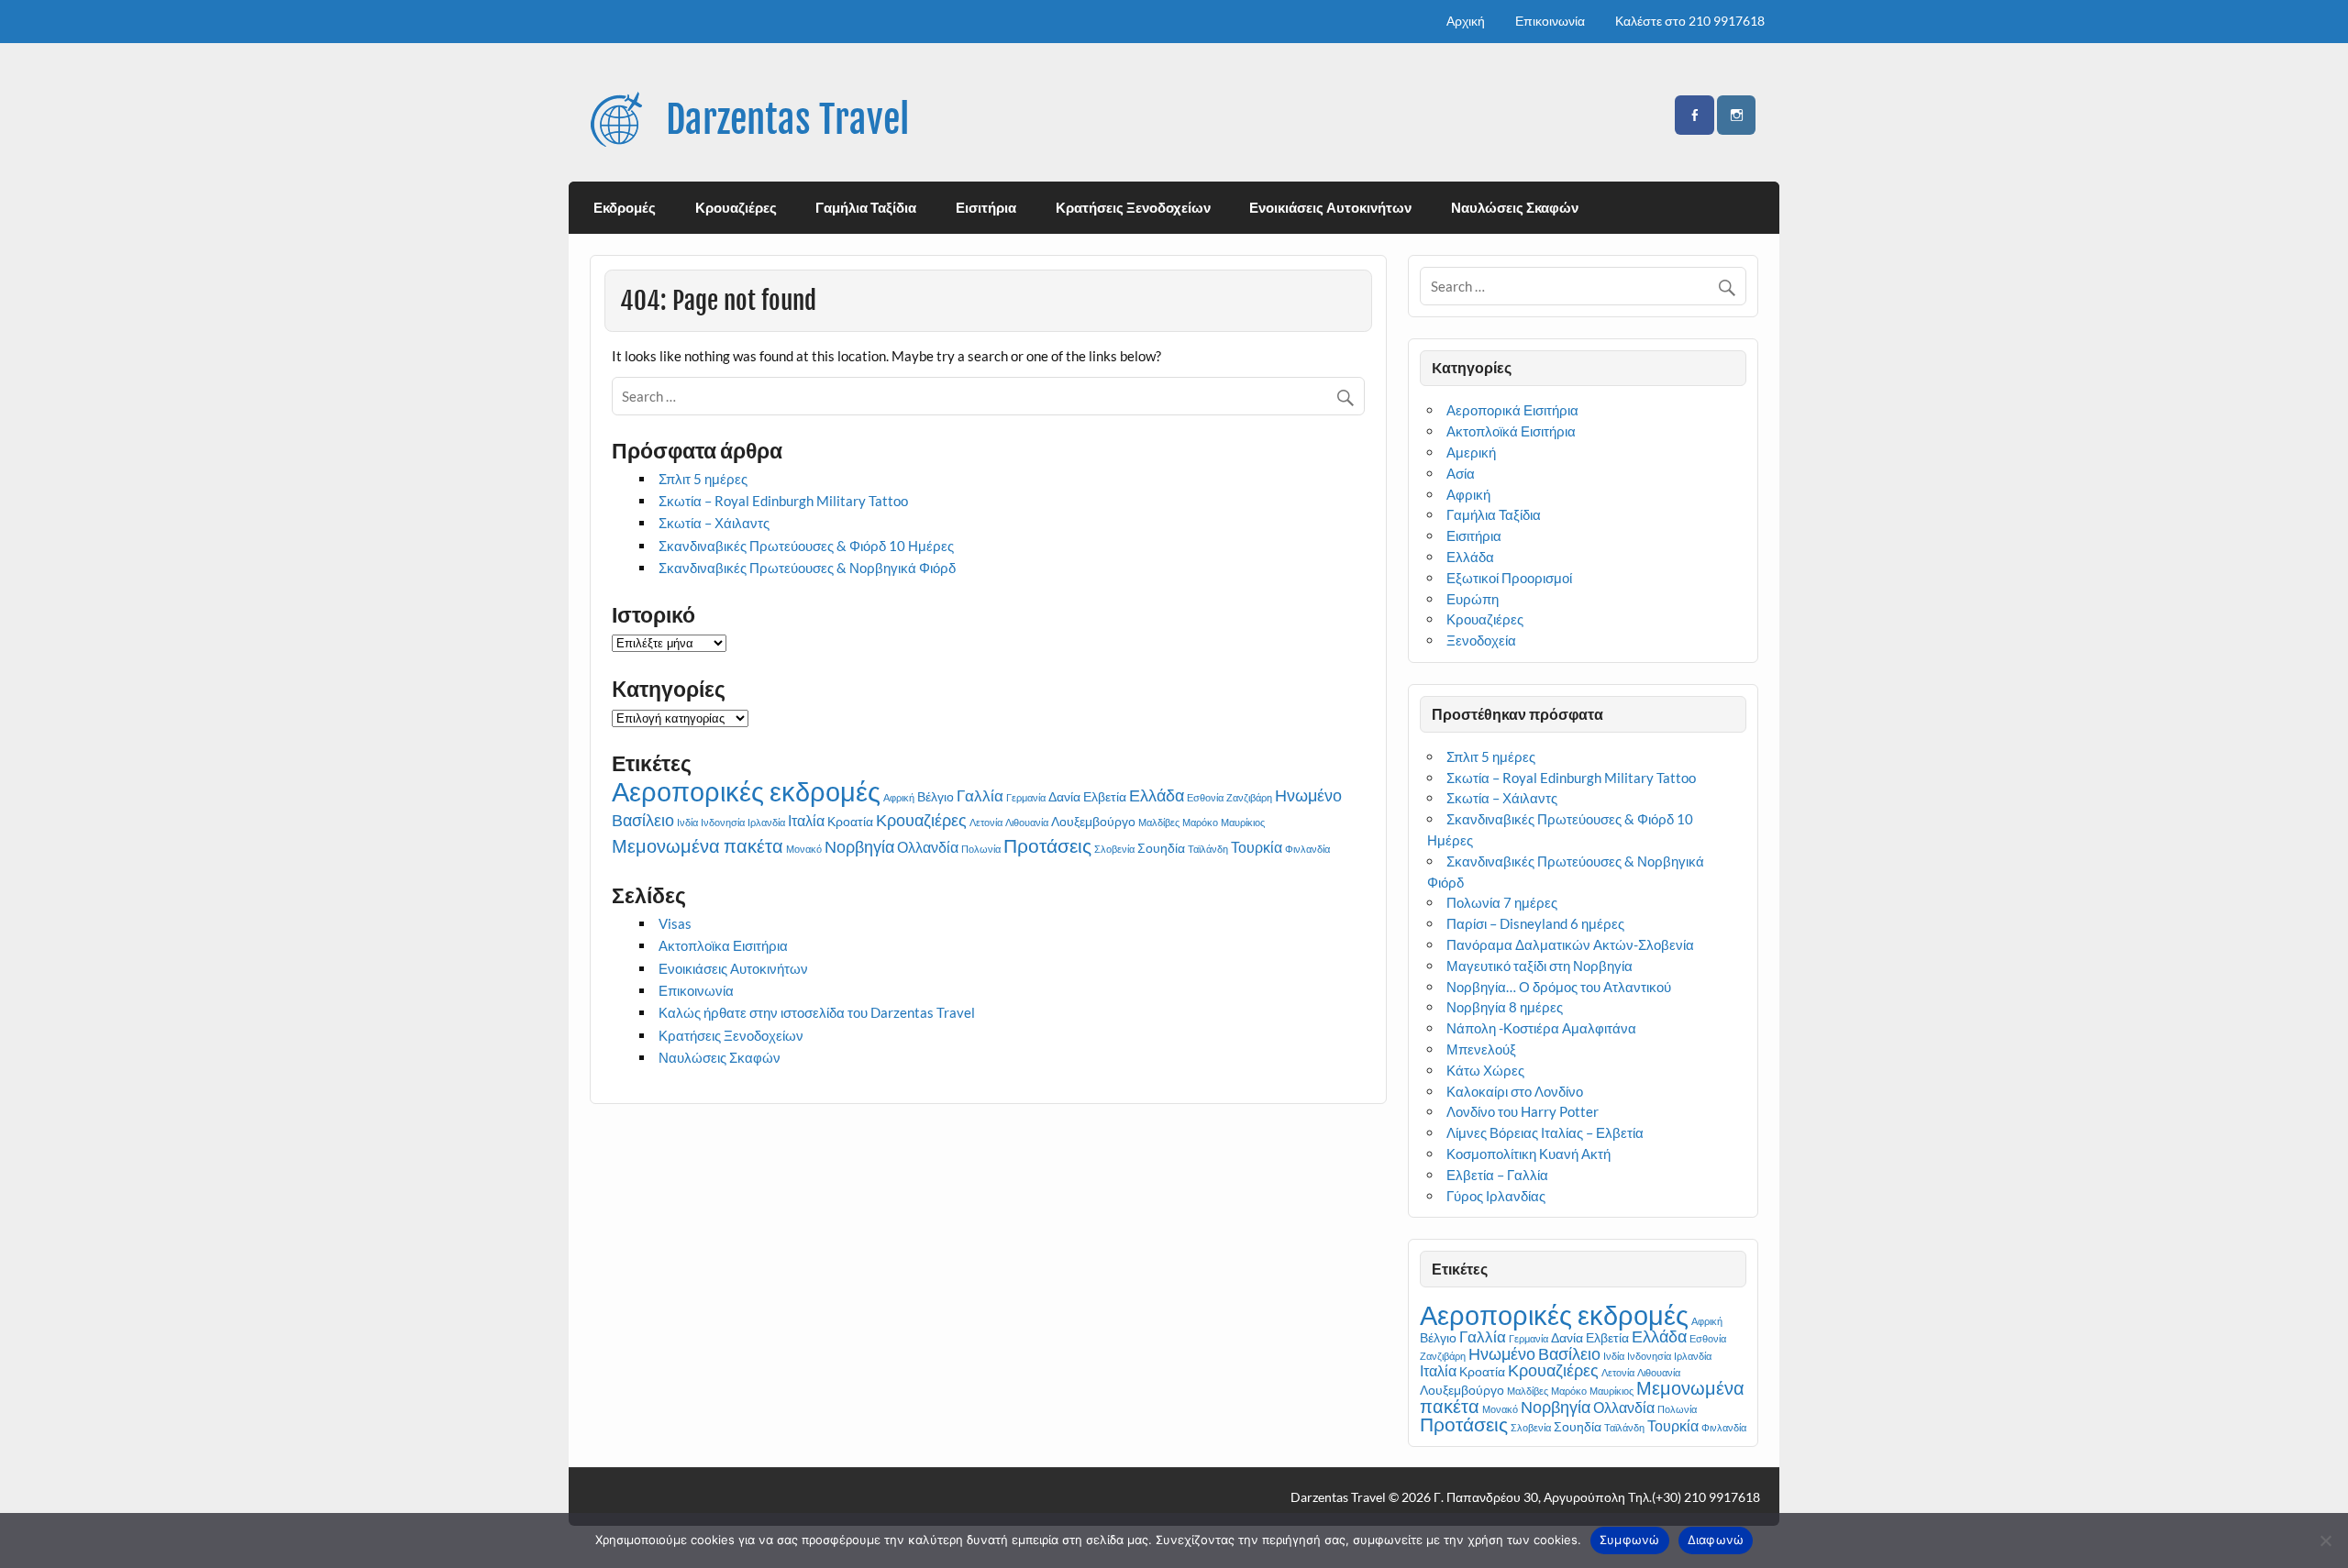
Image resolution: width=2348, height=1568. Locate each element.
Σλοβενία (1114, 849)
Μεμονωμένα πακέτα (698, 846)
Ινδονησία (723, 822)
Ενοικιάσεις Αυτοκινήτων (1330, 207)
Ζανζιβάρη (1249, 797)
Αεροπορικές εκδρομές (746, 791)
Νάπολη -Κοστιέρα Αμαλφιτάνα (1541, 1028)
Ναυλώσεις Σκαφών (1515, 207)
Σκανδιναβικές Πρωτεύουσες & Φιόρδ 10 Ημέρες (806, 546)
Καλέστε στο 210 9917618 (1690, 21)
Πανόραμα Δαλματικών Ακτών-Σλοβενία (1570, 944)
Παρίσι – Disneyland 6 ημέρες (1535, 923)
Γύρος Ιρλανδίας (1496, 1196)
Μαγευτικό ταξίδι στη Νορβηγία (1539, 966)
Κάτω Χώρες (1485, 1070)
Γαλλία (980, 795)
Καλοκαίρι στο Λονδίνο (1515, 1091)
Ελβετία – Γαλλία (1497, 1175)
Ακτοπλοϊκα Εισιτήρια (723, 945)
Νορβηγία (859, 846)
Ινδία (687, 822)
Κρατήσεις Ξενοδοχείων (1133, 207)
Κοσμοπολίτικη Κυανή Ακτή (1531, 1154)
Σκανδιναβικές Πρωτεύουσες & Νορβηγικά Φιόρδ (807, 568)
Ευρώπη (1473, 599)
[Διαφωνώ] (2325, 1540)
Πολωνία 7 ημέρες (1502, 902)
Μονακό (804, 849)
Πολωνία (981, 849)
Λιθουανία (1027, 822)
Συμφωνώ (1630, 1540)
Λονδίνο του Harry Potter (1523, 1111)
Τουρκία (1257, 847)
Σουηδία (1161, 848)
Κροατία (850, 822)
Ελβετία (1105, 797)
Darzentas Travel (787, 120)
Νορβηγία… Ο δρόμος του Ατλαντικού (1559, 987)
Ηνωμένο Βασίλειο (1534, 1353)
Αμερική (1471, 452)
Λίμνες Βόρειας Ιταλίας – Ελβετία (1545, 1132)
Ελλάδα (1157, 795)
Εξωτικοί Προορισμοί (1509, 578)
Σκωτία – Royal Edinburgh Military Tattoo (783, 501)
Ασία (1461, 473)
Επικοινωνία (1550, 21)
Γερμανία (1026, 797)
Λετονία (986, 822)
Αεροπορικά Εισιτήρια (1512, 410)
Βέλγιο (936, 797)
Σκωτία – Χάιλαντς (714, 523)
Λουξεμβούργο (1093, 822)
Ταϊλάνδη (1208, 849)
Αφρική (899, 797)
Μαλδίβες (1159, 822)
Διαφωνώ (1716, 1540)
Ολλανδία (928, 847)
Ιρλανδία (766, 822)
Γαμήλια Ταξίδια (866, 207)
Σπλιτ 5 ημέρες (703, 479)
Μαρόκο (1200, 822)
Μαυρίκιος (1243, 822)
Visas (675, 923)
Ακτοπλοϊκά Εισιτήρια (1511, 431)
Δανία (1064, 797)
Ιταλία (806, 821)
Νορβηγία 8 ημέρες (1505, 1007)
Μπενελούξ (1481, 1049)
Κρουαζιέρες (736, 207)
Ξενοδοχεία (1481, 640)
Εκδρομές (625, 207)
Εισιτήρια (986, 207)
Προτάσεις (1047, 845)
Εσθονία (1205, 797)
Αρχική (1466, 21)
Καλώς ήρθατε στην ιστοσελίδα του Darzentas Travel (817, 1012)
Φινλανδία (1307, 849)
